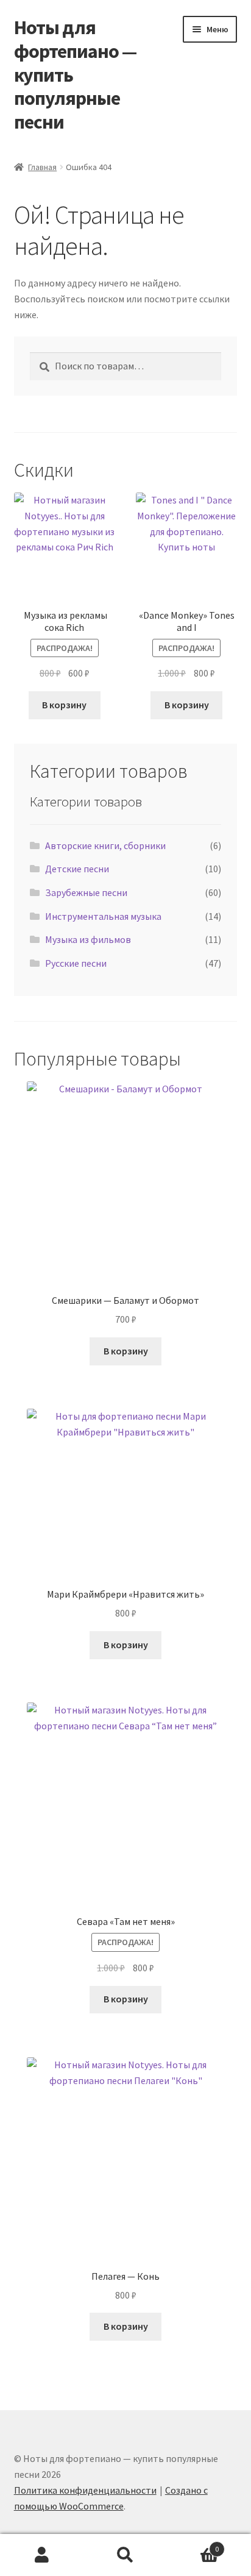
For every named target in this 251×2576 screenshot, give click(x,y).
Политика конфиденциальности (85, 2490)
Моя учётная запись (42, 2555)
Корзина (193, 2545)
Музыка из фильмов (88, 939)
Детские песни (77, 869)
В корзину (64, 705)
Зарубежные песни (86, 892)
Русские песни (76, 963)
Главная (42, 167)
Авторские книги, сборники (105, 845)
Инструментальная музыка (103, 916)
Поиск (125, 2555)
